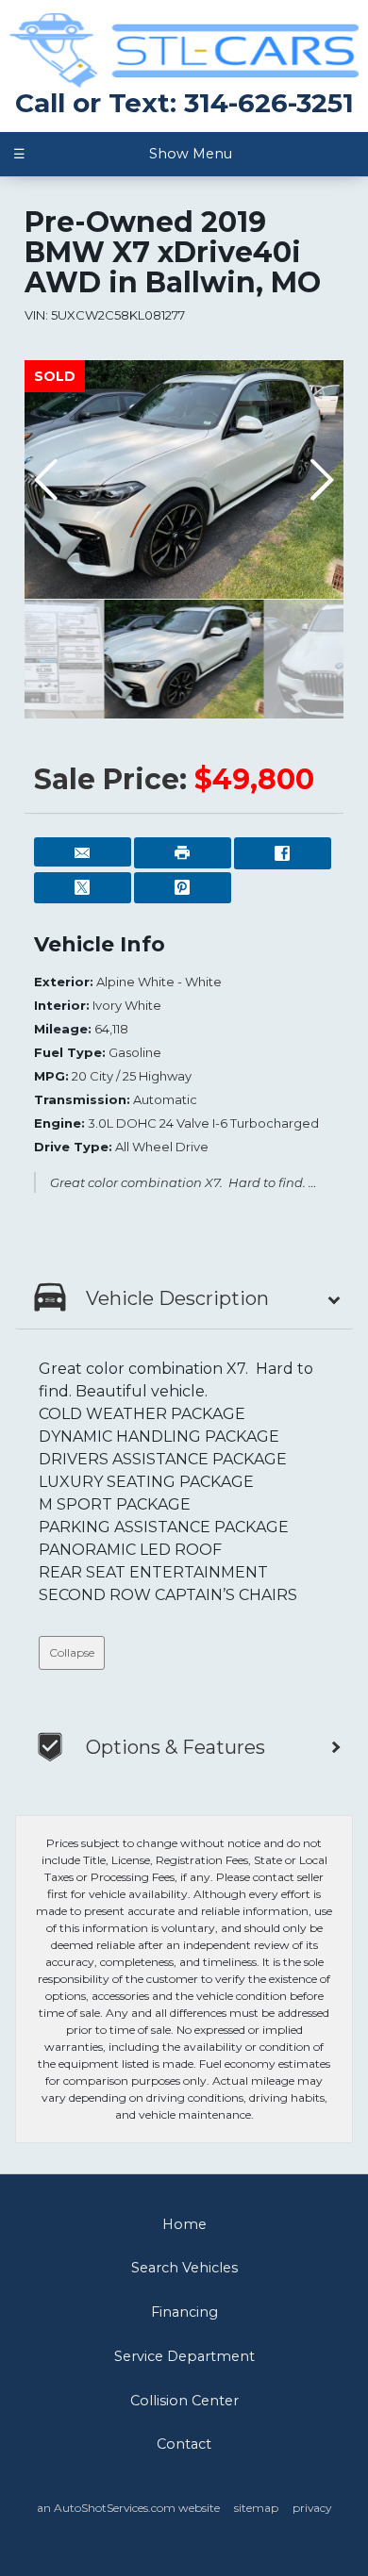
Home (184, 2224)
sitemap (256, 2508)
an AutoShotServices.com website (128, 2508)
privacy (312, 2508)
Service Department (184, 2356)
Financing (184, 2312)
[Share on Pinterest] (183, 888)
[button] (321, 480)
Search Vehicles (184, 2268)
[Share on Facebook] (283, 853)
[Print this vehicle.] (183, 853)
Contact (184, 2444)
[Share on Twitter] (83, 888)
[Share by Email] (83, 852)
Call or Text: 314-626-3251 (184, 103)
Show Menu (122, 154)
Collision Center (184, 2401)
